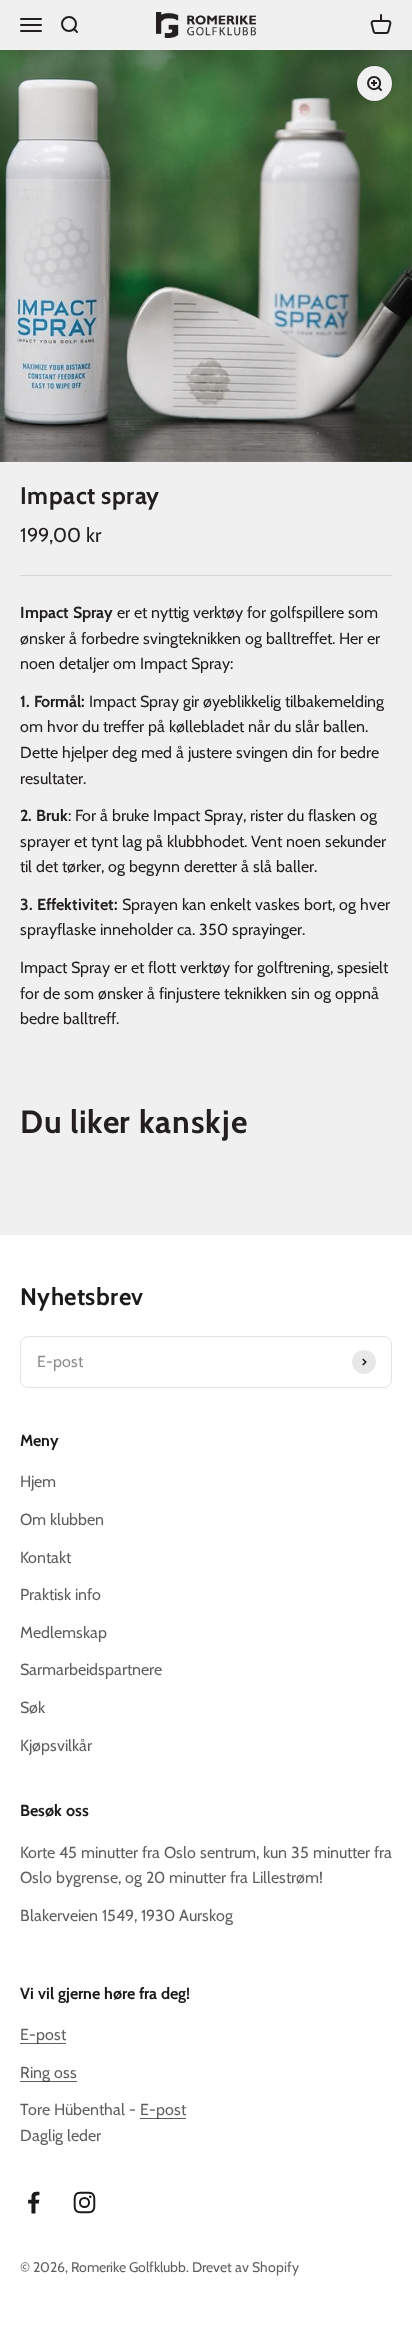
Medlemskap (63, 1632)
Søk (32, 1707)
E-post (43, 2034)
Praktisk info (60, 1594)
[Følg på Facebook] (33, 2202)
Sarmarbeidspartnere (91, 1669)
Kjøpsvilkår (56, 1745)
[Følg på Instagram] (84, 2202)
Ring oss (48, 2072)
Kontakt (45, 1557)
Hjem (38, 1481)
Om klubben (62, 1519)
